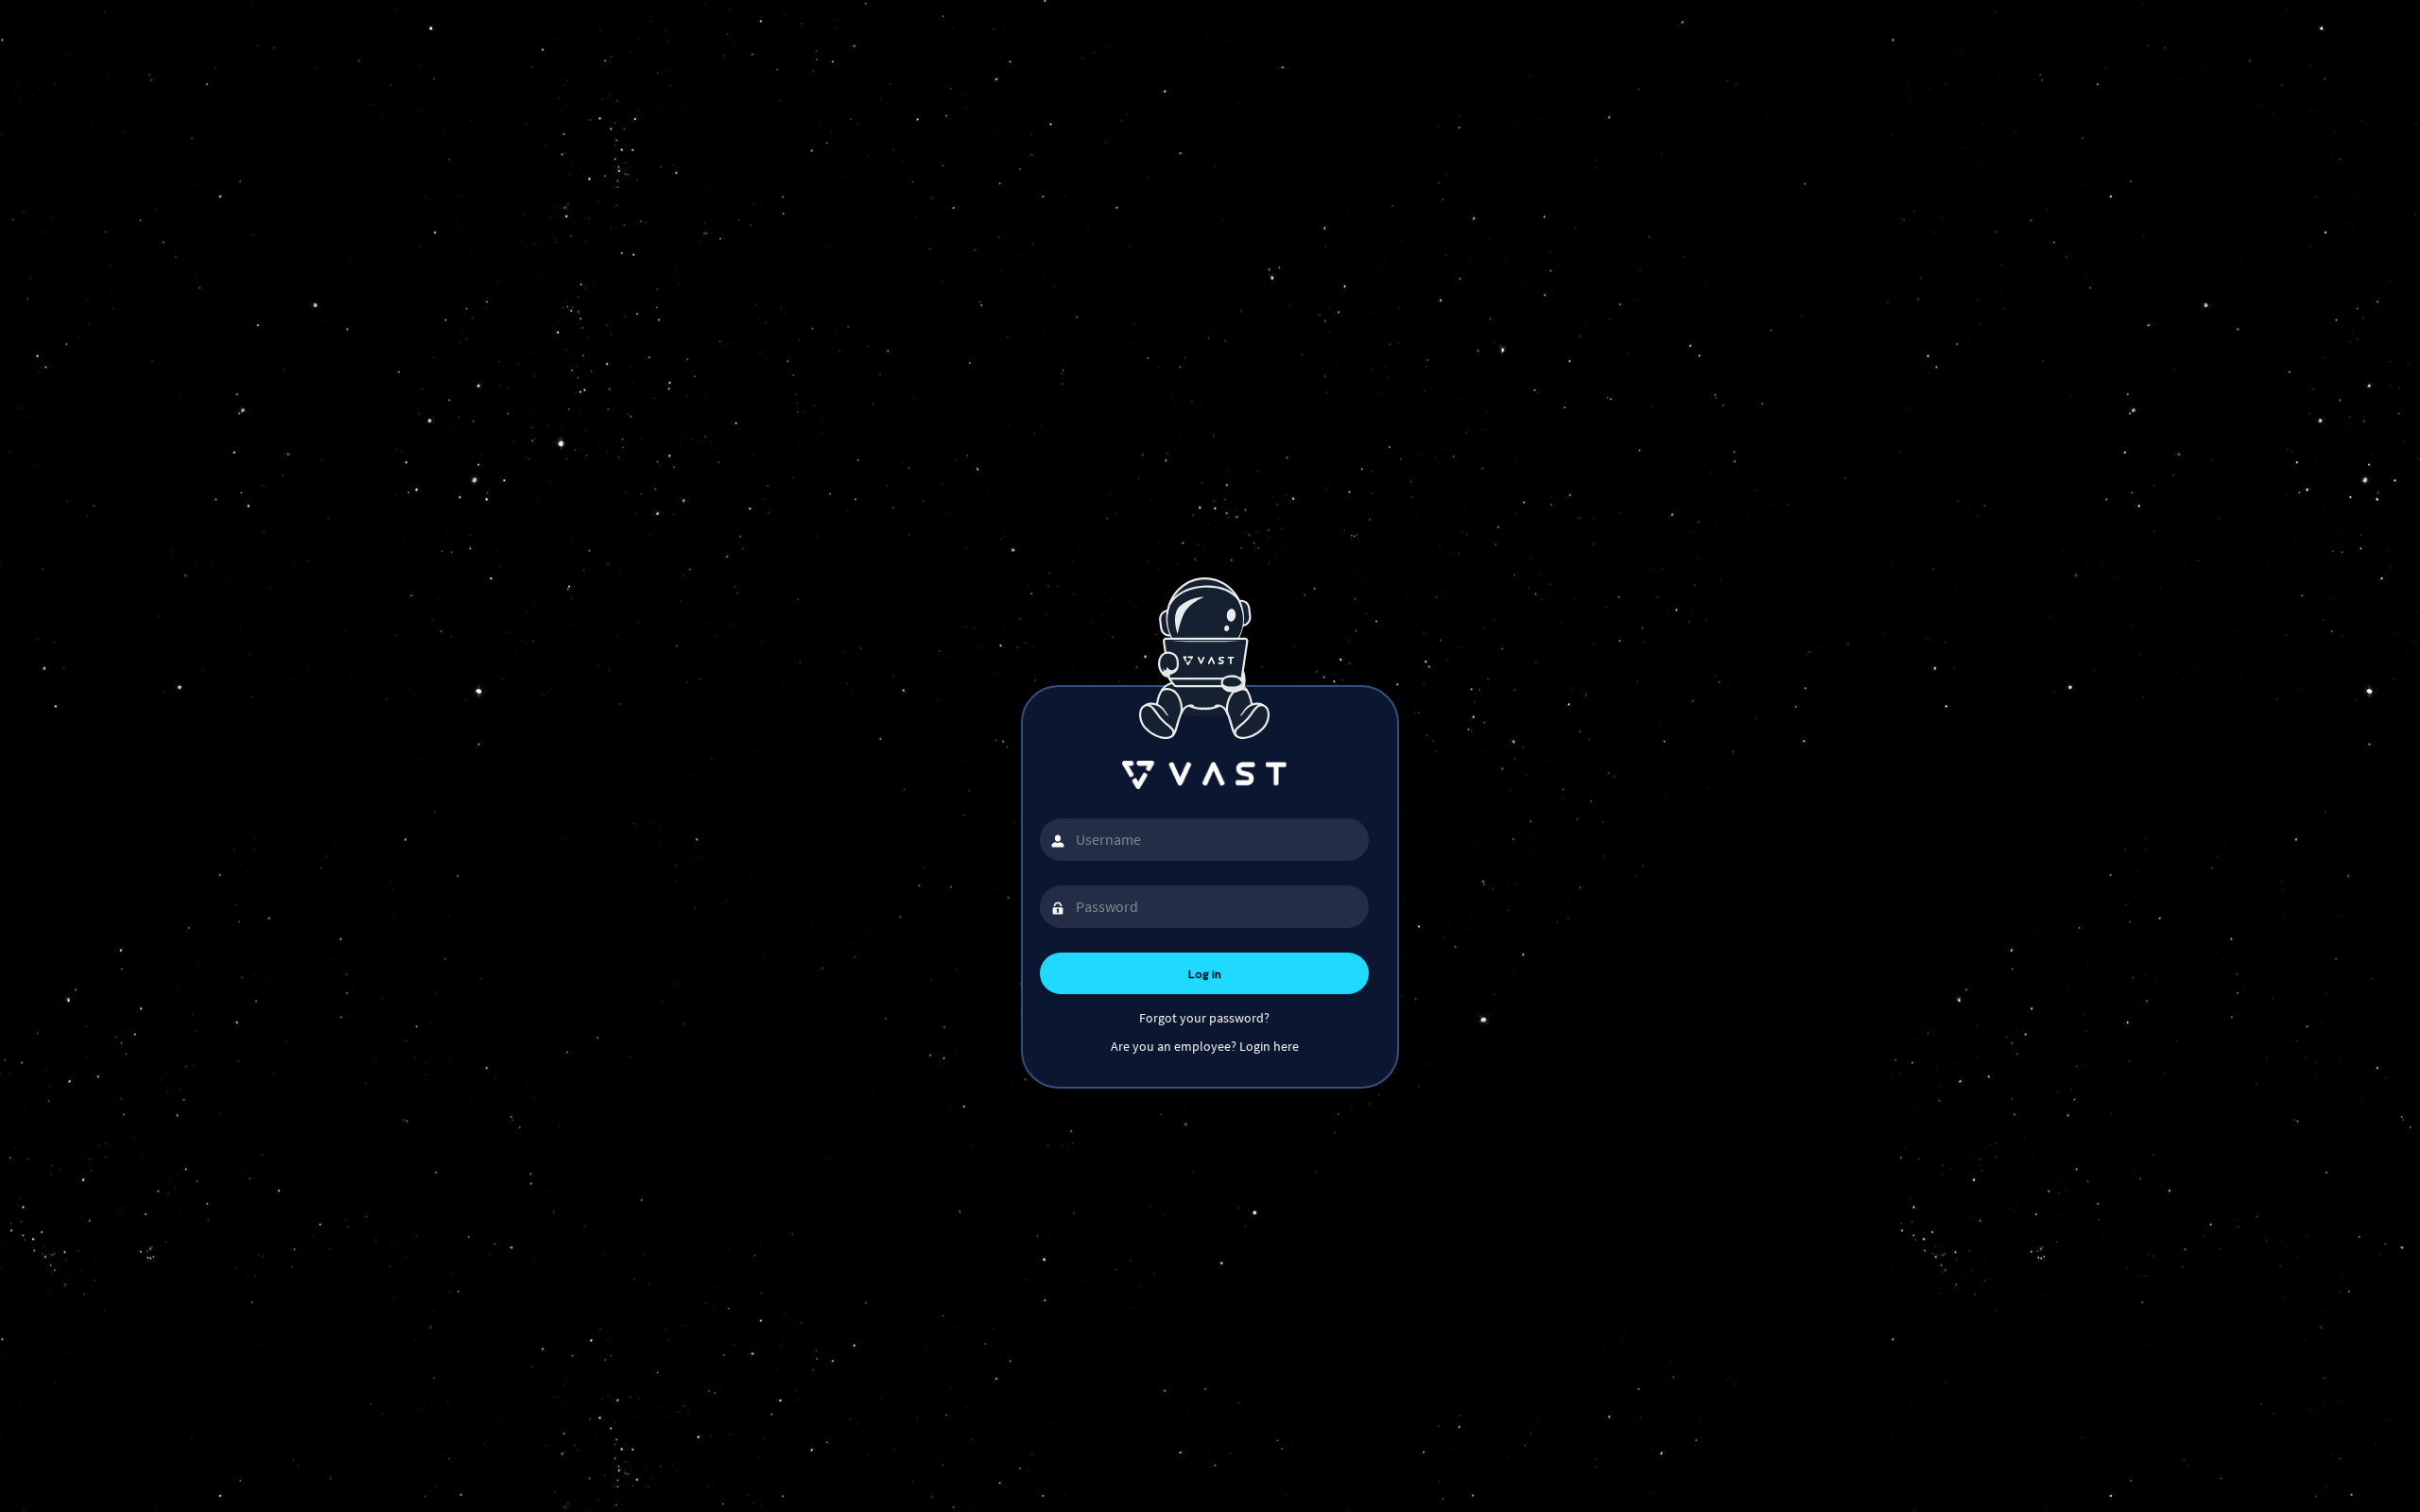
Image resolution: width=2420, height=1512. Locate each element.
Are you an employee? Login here (1205, 1046)
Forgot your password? (1204, 1018)
